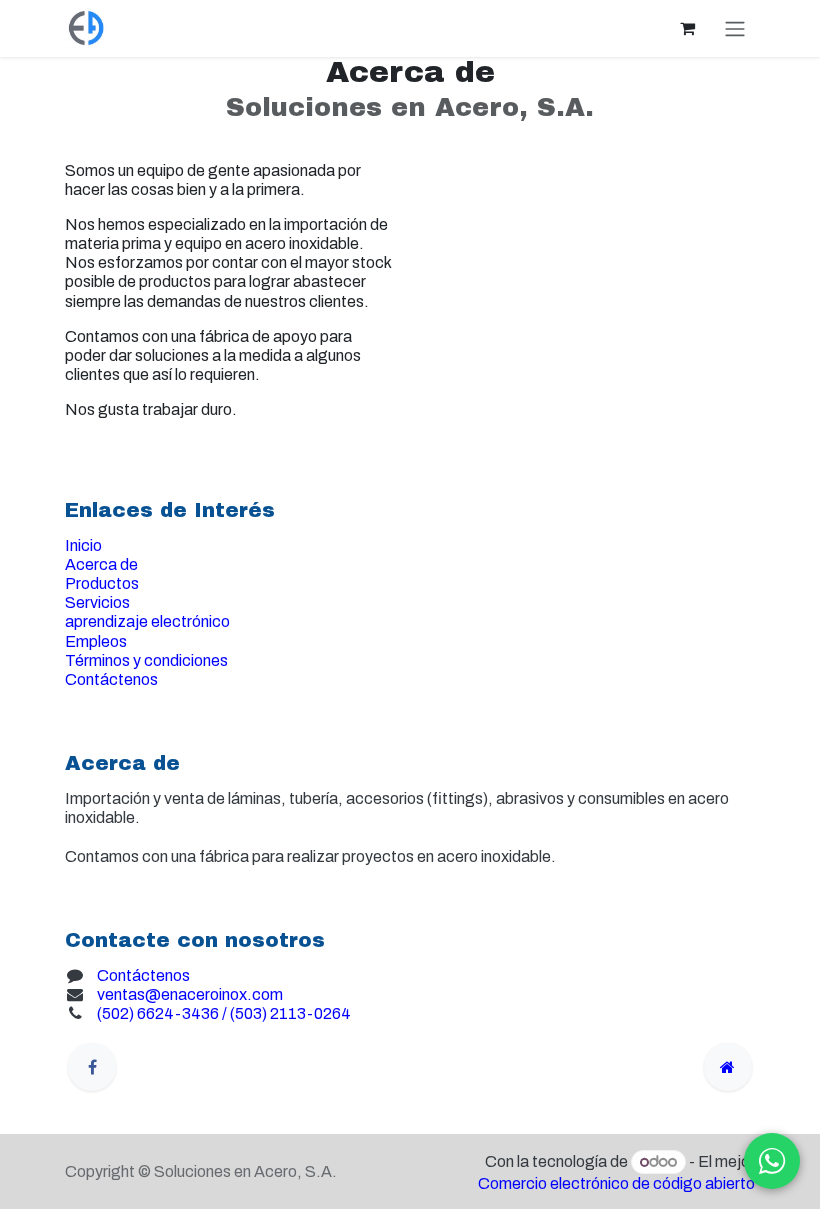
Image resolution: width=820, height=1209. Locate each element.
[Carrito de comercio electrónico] (687, 28)
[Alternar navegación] (735, 28)
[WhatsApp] (772, 1161)
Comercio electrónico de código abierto (616, 1183)
